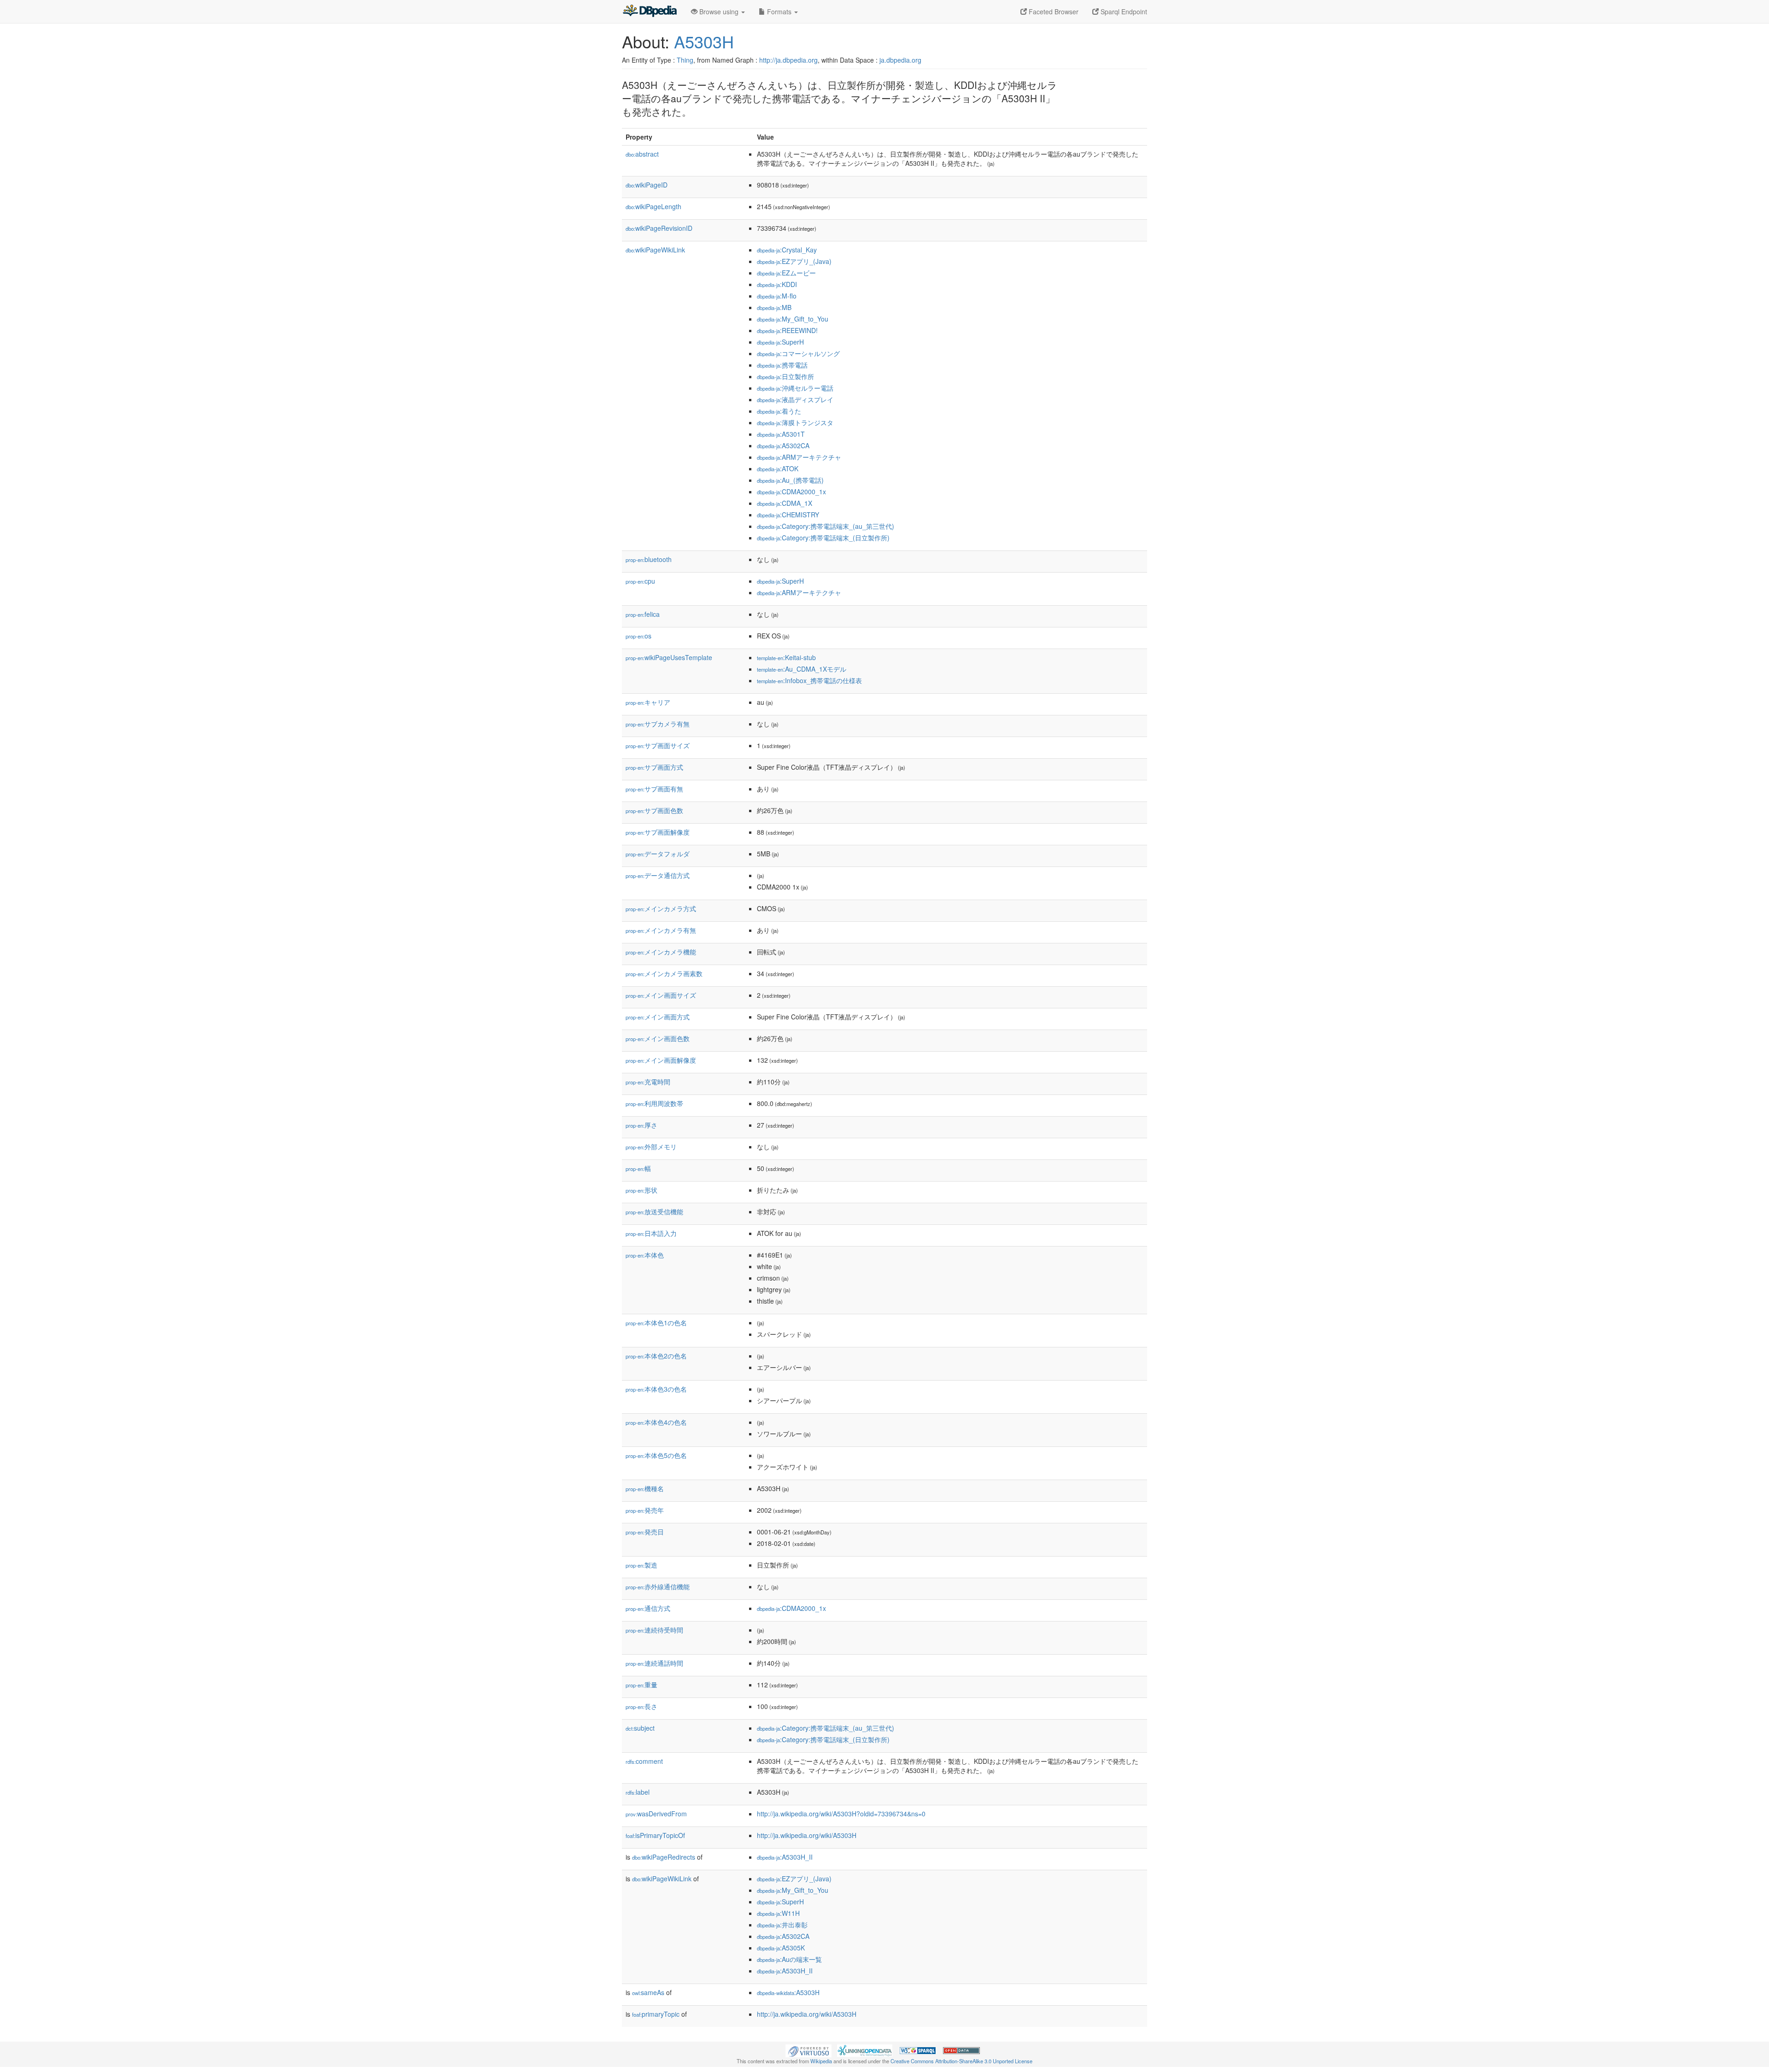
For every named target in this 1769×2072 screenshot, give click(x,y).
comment (644, 1761)
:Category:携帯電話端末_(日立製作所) (823, 538)
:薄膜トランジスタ (795, 422)
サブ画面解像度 (658, 832)
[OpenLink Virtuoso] (808, 2049)
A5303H (704, 41)
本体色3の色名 (656, 1389)
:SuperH (780, 342)
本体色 (645, 1255)
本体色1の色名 (656, 1323)
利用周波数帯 (654, 1103)
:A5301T (781, 434)
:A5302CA (783, 445)
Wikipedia (821, 2061)
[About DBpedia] (650, 12)
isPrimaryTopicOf (655, 1835)
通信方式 (648, 1608)
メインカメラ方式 (661, 908)
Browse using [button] (719, 12)
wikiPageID (647, 185)
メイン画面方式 (658, 1017)
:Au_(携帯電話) (790, 480)
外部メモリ (651, 1147)
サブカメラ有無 (658, 724)
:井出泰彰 (782, 1925)
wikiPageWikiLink (655, 250)
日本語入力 (651, 1233)
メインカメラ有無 (661, 930)
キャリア (648, 702)
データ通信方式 (658, 875)
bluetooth (649, 559)
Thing (685, 60)
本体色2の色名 (656, 1356)
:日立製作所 (785, 376)
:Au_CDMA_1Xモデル (802, 669)
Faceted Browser (1053, 12)
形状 (641, 1190)
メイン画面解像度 (661, 1060)
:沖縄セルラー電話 (795, 388)
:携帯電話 (782, 365)
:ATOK (778, 468)
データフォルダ (658, 854)
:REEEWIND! (787, 330)
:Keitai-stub (786, 657)
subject (640, 1728)
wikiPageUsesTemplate (669, 657)
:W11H (778, 1913)
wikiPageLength (653, 206)
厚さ (641, 1125)
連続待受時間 (654, 1630)
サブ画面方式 (654, 767)
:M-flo (777, 296)
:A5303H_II (785, 1857)
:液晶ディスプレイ (795, 399)
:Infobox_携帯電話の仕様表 (809, 680)
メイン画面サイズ (661, 995)
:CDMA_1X (785, 503)
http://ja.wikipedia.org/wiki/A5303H (807, 1835)
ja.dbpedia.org (900, 60)
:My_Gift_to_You (793, 319)
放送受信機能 (654, 1212)
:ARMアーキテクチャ (799, 457)
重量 (641, 1685)
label (638, 1792)
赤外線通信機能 (658, 1586)
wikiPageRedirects (664, 1857)
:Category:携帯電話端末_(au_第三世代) (826, 526)
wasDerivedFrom (656, 1814)
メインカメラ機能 (661, 952)
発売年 (645, 1510)
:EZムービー (786, 273)
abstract (642, 154)
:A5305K (781, 1948)
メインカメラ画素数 (664, 973)
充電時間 (648, 1082)
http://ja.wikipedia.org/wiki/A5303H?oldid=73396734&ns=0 (841, 1814)
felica (643, 614)
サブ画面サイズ (658, 745)
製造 (641, 1565)
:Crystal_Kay (787, 250)
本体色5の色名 (656, 1455)
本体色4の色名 (656, 1422)
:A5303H (788, 1992)
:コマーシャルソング (798, 353)
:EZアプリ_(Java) (794, 261)
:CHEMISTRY (788, 515)
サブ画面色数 (654, 810)
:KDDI (777, 284)
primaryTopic (656, 2014)
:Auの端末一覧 (789, 1959)
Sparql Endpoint (1123, 12)
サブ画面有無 (654, 789)
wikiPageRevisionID (659, 228)
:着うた (779, 411)
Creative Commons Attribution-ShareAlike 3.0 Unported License (961, 2061)
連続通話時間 (654, 1663)
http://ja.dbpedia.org (788, 60)
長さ (641, 1706)
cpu (640, 581)
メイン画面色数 (658, 1038)
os (638, 636)
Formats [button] (779, 12)
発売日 (645, 1532)
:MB (774, 307)
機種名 (645, 1488)
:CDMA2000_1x (791, 492)
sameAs (648, 1992)
